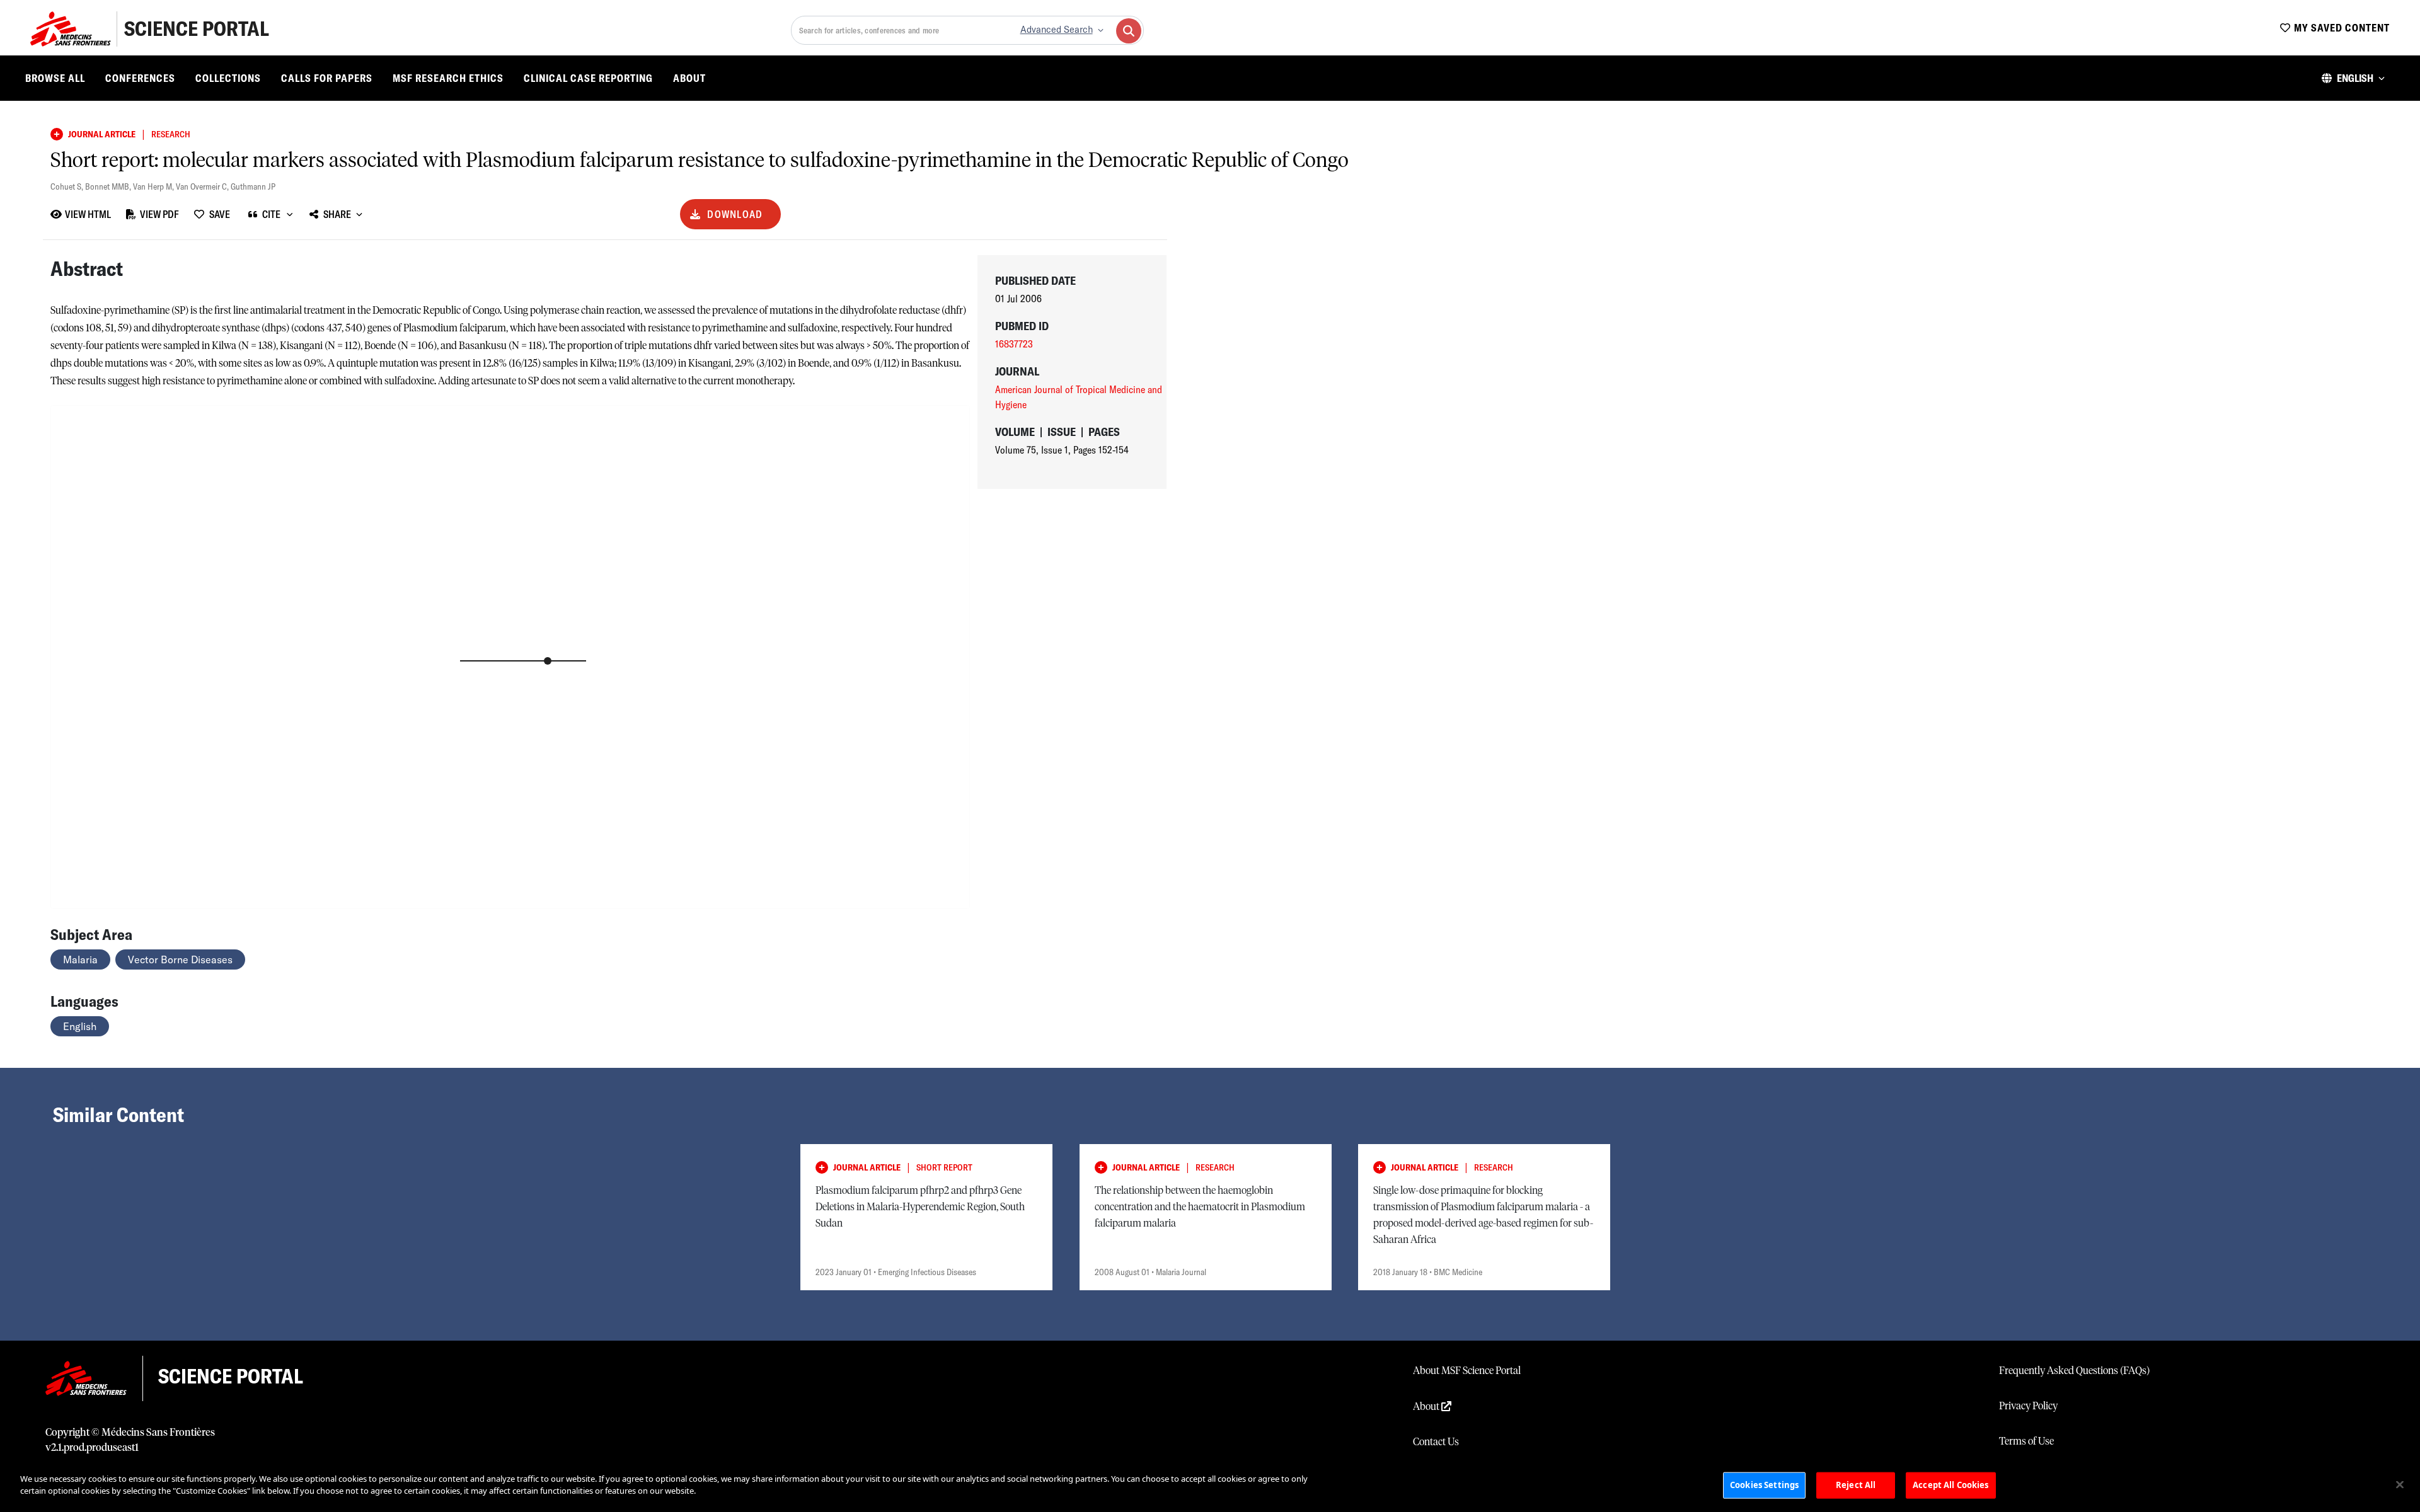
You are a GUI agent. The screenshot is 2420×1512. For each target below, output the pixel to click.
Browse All (55, 78)
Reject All (1856, 1485)
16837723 (1014, 344)
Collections (228, 78)
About (689, 78)
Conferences (140, 78)
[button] (2353, 78)
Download (735, 214)
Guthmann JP (253, 186)
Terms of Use (2026, 1441)
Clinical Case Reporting (588, 78)
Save (220, 214)
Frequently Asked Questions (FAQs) (2074, 1371)
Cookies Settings (1764, 1485)
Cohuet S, (68, 186)
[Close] (2400, 1484)
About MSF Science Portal (1467, 1371)
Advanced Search (1057, 30)
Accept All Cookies (1950, 1485)
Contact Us (1436, 1442)
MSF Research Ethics (448, 78)
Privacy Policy (2028, 1406)
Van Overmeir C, (203, 186)
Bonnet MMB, (109, 186)
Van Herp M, (154, 186)
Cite (271, 214)
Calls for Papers (327, 78)
